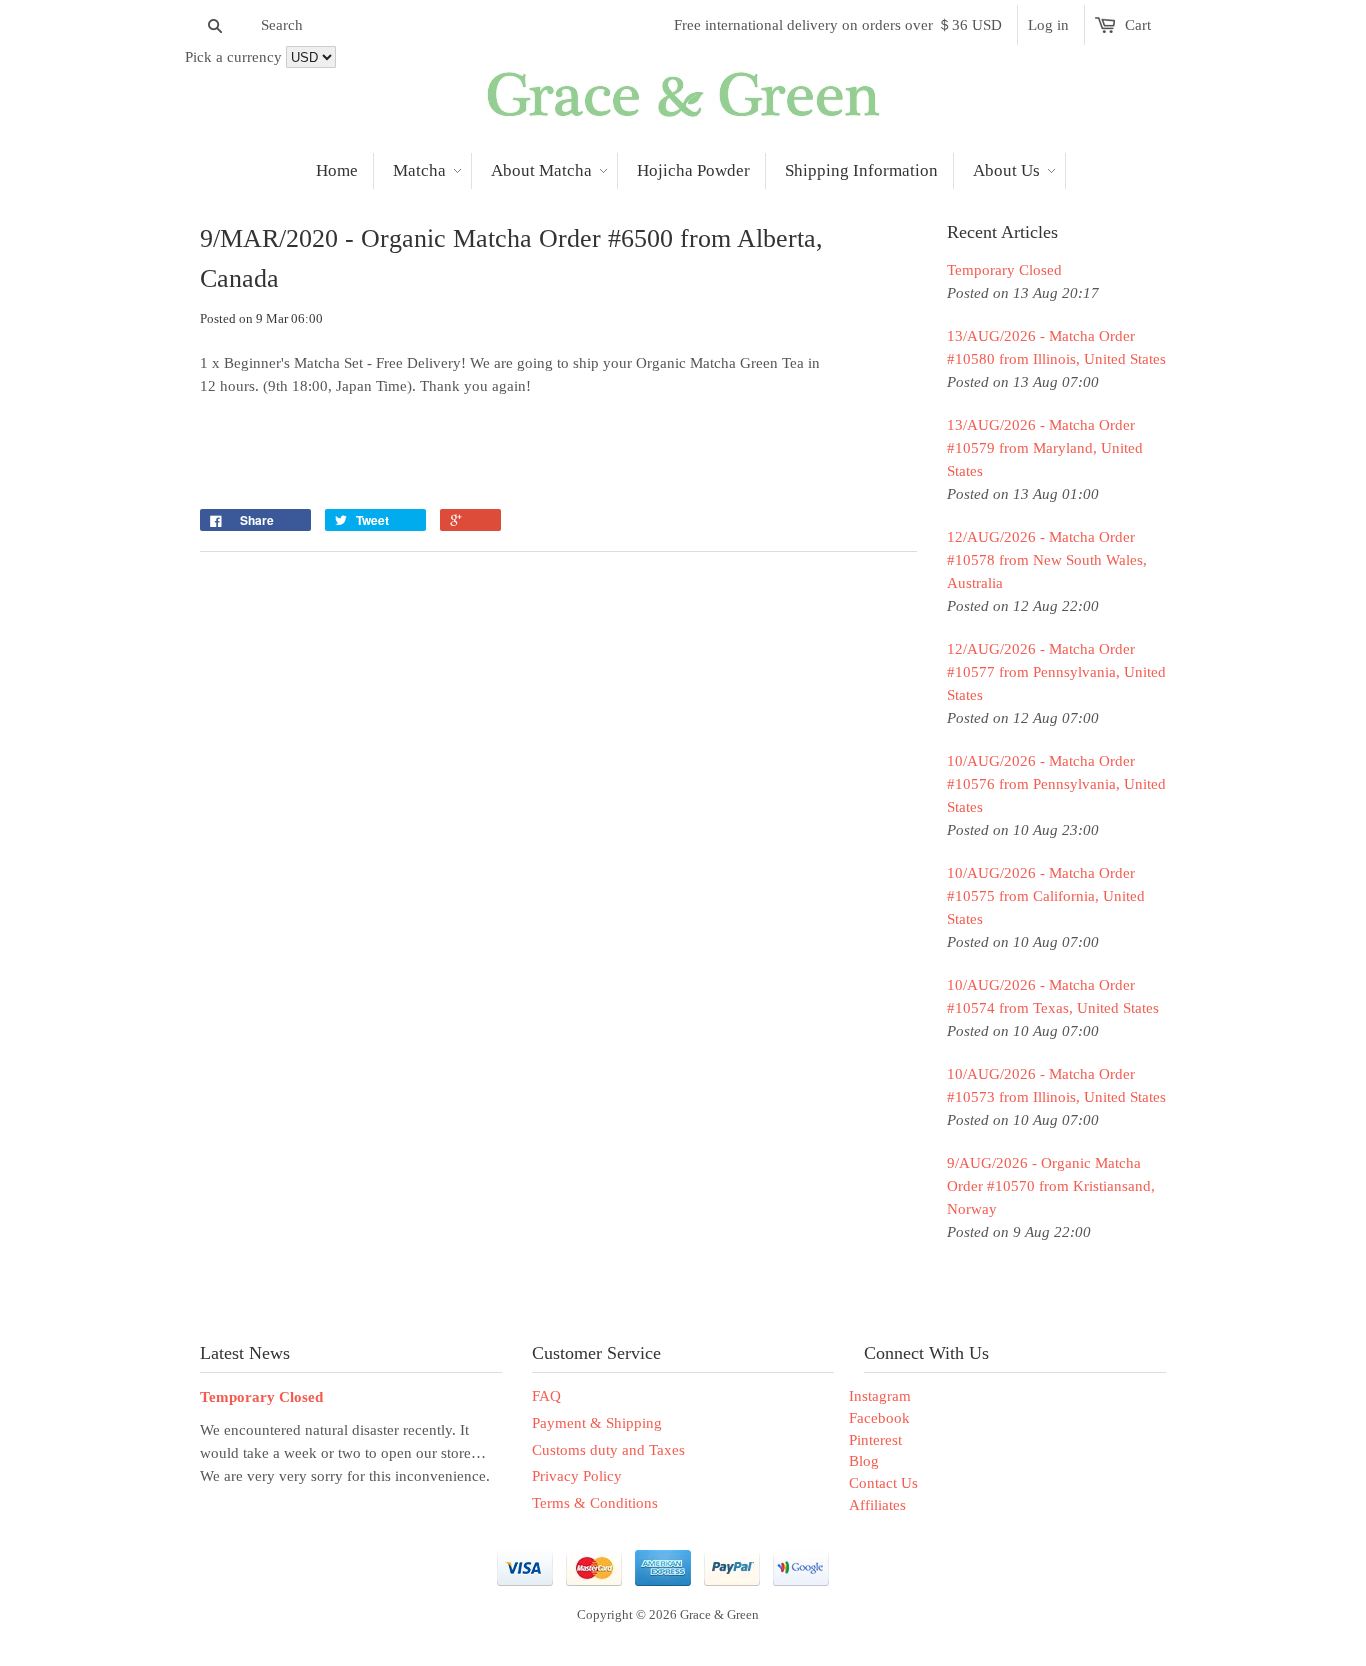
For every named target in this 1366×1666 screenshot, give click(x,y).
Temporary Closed (1004, 270)
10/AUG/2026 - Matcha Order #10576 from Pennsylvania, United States (1056, 784)
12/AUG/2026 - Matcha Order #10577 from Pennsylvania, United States (1056, 672)
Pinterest (875, 1440)
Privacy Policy (577, 1476)
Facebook (879, 1418)
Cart (1138, 25)
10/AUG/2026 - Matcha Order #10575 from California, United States (1046, 896)
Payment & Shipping (597, 1423)
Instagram (880, 1396)
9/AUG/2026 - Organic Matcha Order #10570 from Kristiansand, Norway (1051, 1186)
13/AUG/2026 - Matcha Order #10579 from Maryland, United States (1045, 448)
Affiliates (877, 1505)
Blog (864, 1461)
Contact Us (883, 1483)
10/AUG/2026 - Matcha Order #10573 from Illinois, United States (1056, 1085)
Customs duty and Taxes (608, 1450)
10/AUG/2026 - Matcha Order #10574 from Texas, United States (1053, 996)
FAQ (546, 1396)
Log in (1048, 25)
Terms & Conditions (595, 1503)
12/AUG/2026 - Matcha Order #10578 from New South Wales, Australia (1047, 560)
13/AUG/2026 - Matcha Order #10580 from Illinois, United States (1056, 347)
